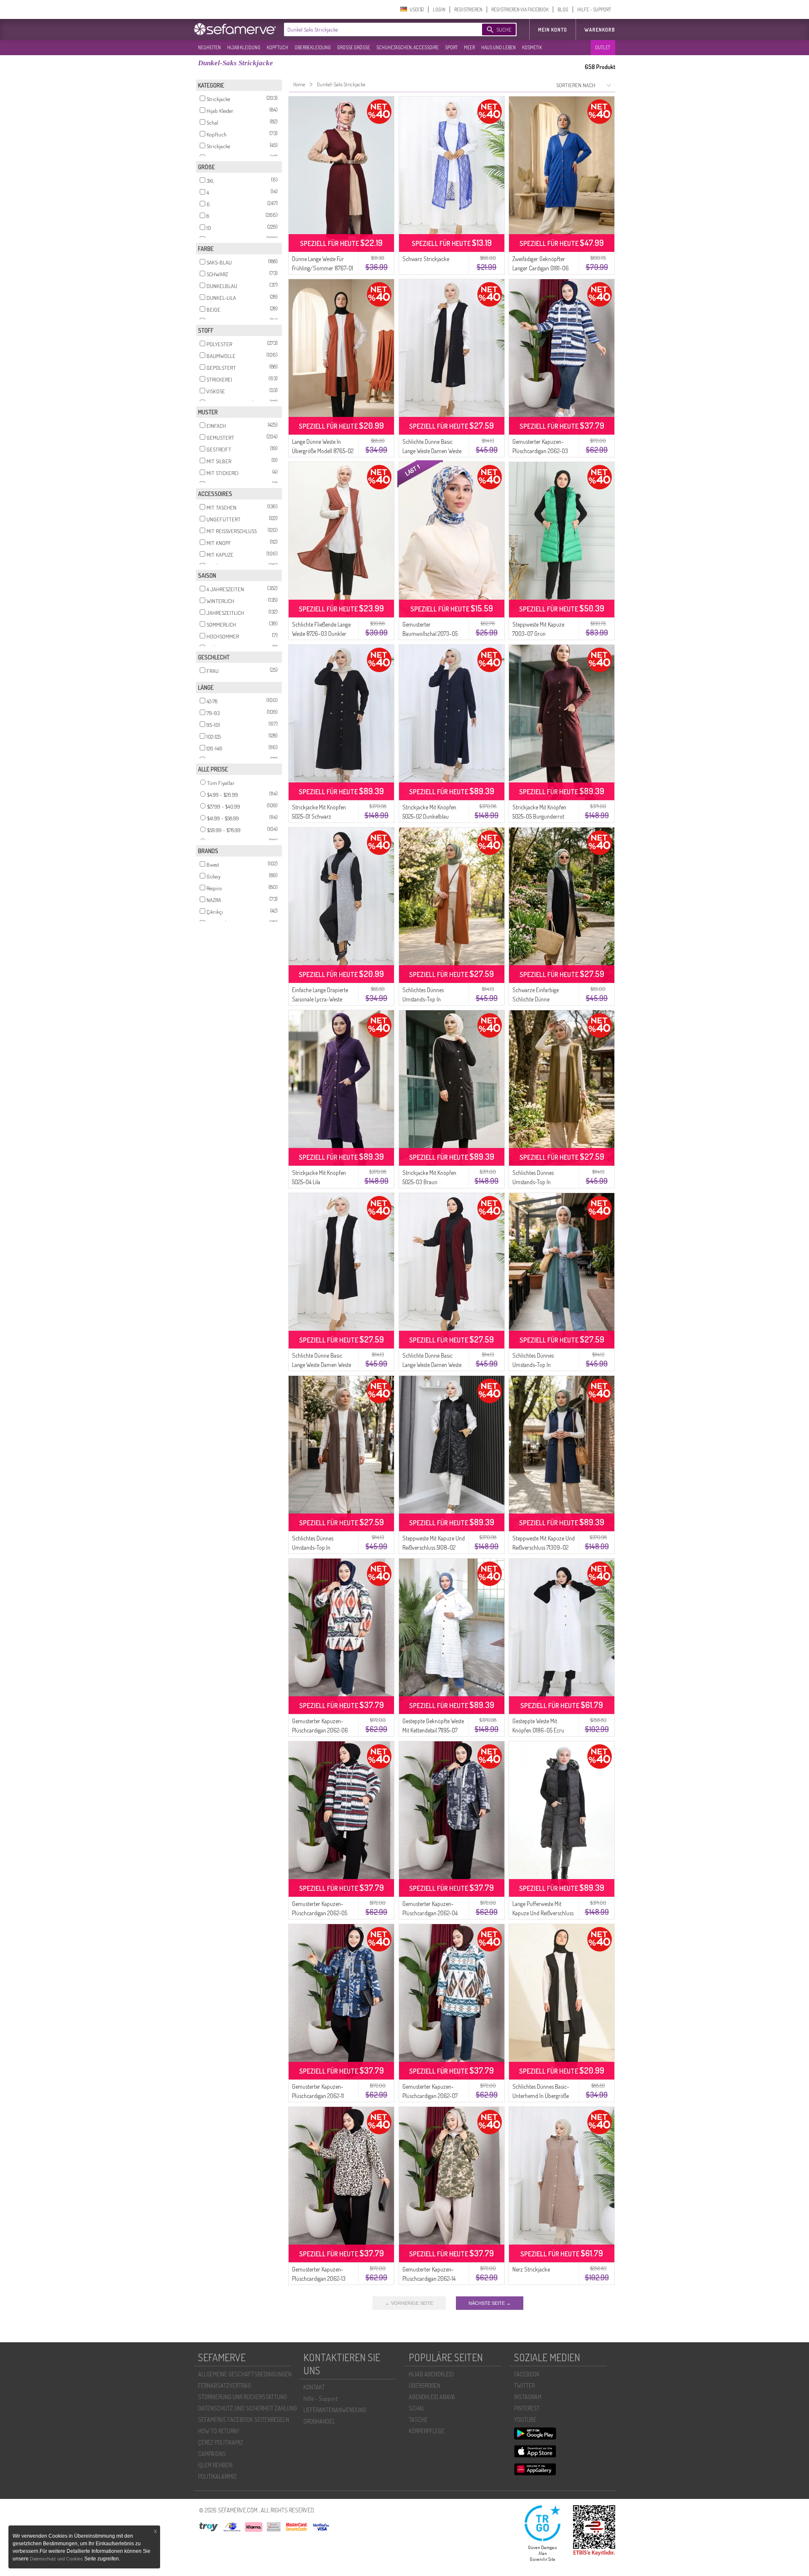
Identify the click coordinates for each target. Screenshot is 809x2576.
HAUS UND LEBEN (498, 47)
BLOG (563, 9)
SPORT (451, 47)
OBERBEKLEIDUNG (313, 47)
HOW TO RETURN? (218, 2431)
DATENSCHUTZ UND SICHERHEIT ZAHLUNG (248, 2408)
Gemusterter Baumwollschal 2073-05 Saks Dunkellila (430, 634)
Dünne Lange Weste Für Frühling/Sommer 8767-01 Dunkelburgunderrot (323, 268)
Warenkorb (600, 30)
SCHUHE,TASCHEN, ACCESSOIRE (407, 47)
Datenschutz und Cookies (57, 2559)
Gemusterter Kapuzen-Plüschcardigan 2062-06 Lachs (320, 1730)
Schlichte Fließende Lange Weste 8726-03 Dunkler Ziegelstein (321, 634)
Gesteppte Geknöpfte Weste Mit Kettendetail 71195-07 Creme (433, 1730)
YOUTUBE (525, 2420)
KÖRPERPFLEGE (427, 2431)
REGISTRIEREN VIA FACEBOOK (520, 9)
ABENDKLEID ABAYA (432, 2397)
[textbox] (376, 29)
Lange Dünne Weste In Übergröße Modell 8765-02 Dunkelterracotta (323, 451)
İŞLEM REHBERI (215, 2465)
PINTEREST (527, 2408)
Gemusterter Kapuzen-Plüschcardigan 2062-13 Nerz (319, 2278)
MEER (469, 47)
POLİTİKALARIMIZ (217, 2476)
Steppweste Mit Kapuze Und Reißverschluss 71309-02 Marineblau (544, 1547)
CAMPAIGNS (212, 2454)
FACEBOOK (527, 2374)
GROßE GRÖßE (354, 47)
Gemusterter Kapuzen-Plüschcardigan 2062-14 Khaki (429, 2278)
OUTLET (603, 47)
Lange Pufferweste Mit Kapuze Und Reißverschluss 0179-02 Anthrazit (543, 1913)
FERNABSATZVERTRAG (225, 2385)
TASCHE (418, 2420)
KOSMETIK (532, 47)
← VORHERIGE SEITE (409, 2303)
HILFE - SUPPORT (594, 9)
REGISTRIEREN (468, 9)
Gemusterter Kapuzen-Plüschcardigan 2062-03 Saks (540, 451)
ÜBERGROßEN (425, 2385)
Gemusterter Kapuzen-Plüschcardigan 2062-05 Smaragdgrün (320, 1913)
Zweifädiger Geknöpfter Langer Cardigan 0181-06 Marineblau (541, 268)
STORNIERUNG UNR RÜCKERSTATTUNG (242, 2397)
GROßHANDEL (319, 2421)
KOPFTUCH (277, 47)
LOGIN (439, 9)
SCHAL (417, 2408)
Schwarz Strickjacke (426, 259)
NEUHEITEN (209, 47)
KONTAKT (314, 2387)
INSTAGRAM (528, 2397)
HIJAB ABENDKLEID (431, 2374)
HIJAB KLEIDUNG (244, 47)
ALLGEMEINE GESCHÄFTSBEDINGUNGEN (245, 2374)
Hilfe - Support (320, 2398)
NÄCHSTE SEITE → (490, 2303)
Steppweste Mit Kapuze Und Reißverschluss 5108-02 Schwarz (434, 1547)
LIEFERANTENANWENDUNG (335, 2410)
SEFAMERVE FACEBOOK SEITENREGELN (244, 2420)
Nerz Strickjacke (531, 2269)
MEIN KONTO (553, 30)
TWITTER (524, 2385)
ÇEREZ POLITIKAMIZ (221, 2442)
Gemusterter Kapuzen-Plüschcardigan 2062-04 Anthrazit (430, 1913)
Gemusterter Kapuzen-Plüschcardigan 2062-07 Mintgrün (430, 2096)
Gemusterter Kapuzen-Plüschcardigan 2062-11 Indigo (318, 2096)
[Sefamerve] (237, 29)
